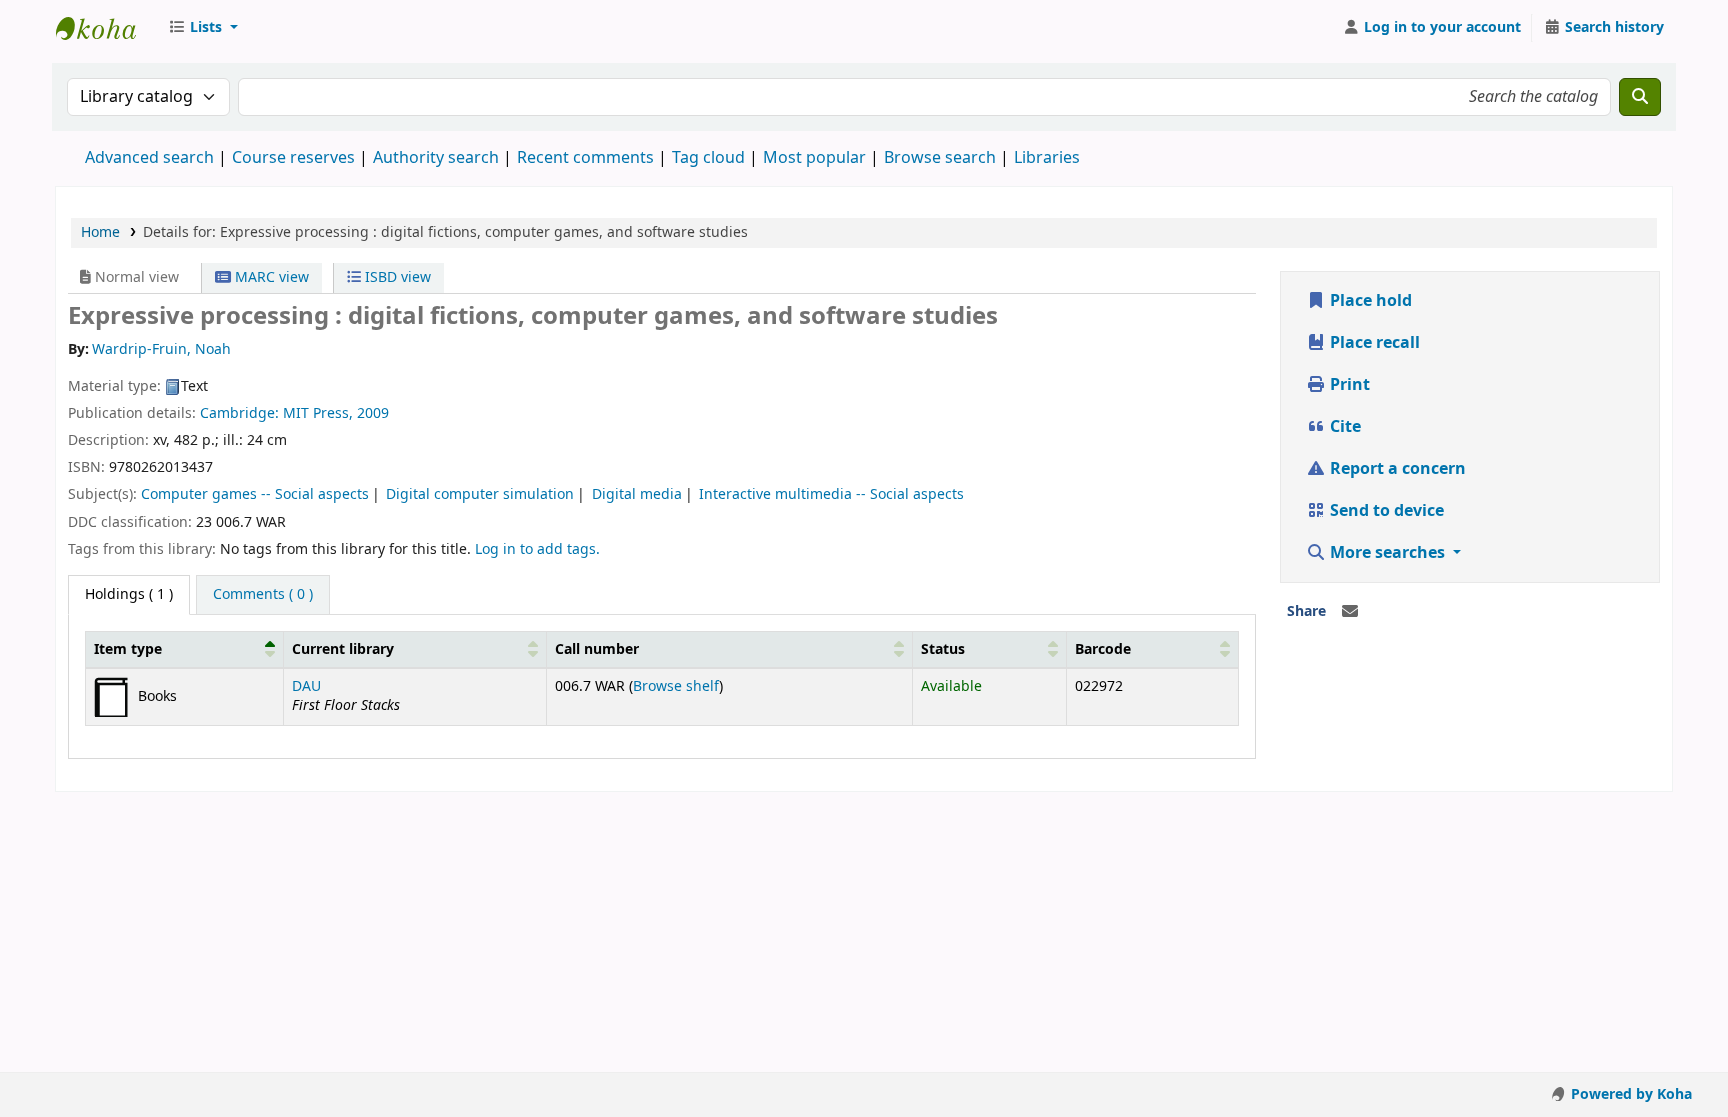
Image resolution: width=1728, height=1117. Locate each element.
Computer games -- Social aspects (255, 494)
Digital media (637, 494)
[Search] (1640, 97)
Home (100, 232)
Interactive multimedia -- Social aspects (831, 494)
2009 (373, 413)
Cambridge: (241, 413)
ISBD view (396, 277)
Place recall (1373, 343)
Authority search (436, 158)
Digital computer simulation (480, 494)
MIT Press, (320, 413)
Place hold (1369, 301)
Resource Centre (106, 28)
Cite (1343, 427)
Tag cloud (708, 158)
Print (1348, 385)
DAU (306, 686)
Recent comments (585, 158)
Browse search (940, 158)
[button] (203, 28)
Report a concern (1396, 469)
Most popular (814, 158)
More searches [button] (1387, 553)
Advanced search (149, 158)
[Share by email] (1350, 612)
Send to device (1385, 511)
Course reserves (293, 158)
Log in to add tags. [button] (537, 549)
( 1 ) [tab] (129, 594)
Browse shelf (676, 686)
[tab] (263, 595)
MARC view (270, 277)
